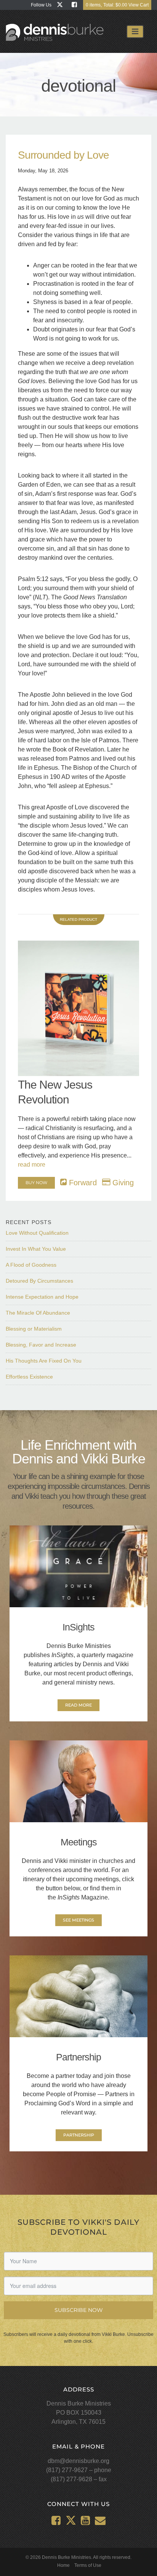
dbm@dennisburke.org (78, 2461)
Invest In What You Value (36, 1249)
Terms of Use (88, 2565)
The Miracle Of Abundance (38, 1313)
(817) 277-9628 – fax (79, 2479)
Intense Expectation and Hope (42, 1297)
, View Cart (117, 5)
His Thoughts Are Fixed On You (44, 1361)
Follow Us (41, 5)
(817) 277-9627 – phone (79, 2470)
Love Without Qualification (37, 1233)
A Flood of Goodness (31, 1265)
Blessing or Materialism (34, 1329)
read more (32, 1165)
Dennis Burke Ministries (55, 33)
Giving (122, 1183)
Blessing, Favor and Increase (41, 1345)
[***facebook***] (76, 5)
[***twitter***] (62, 5)
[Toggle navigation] (135, 32)
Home (63, 2565)
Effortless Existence (29, 1377)
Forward (82, 1183)
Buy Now (36, 1183)
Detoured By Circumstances (39, 1281)
